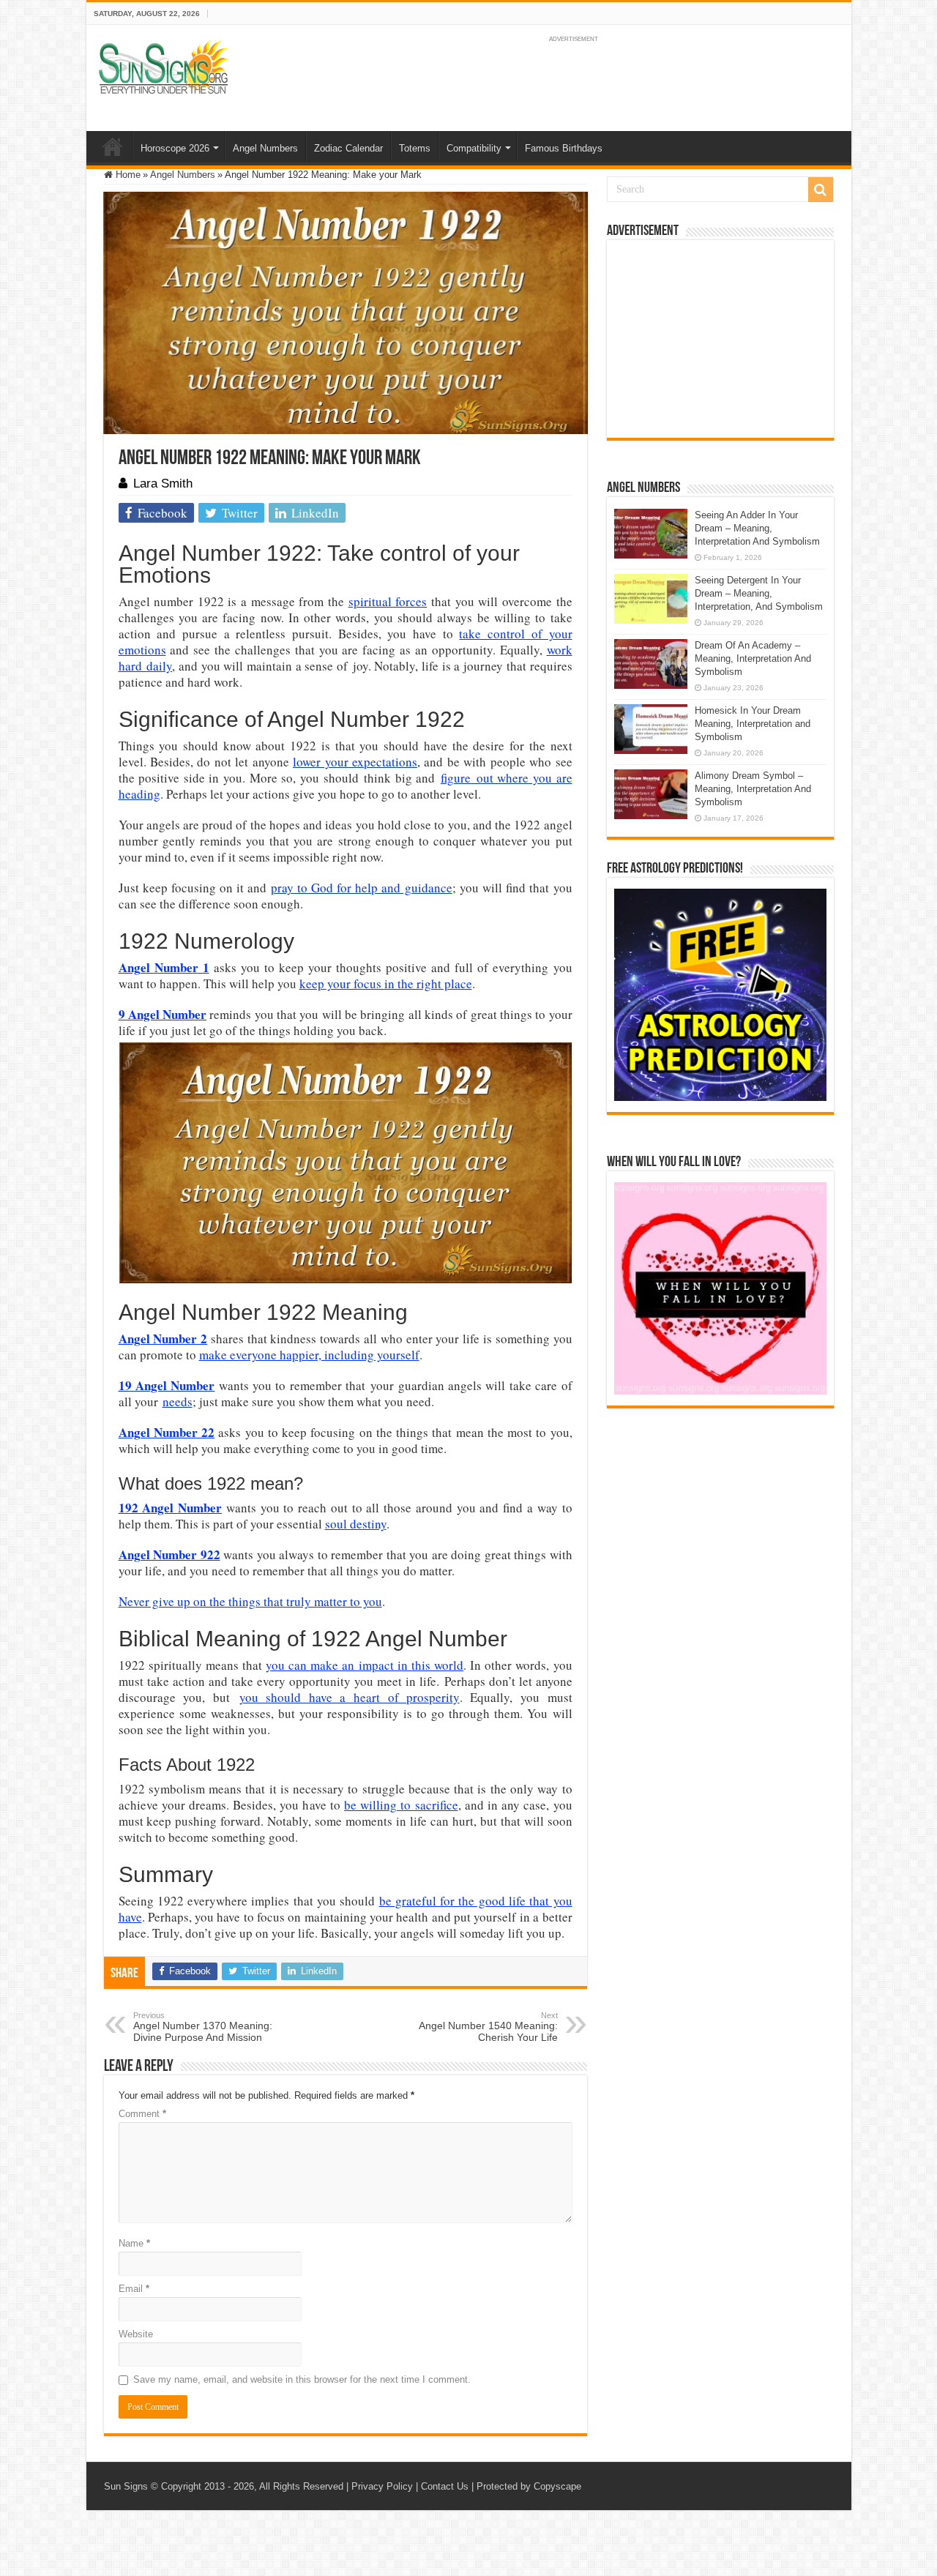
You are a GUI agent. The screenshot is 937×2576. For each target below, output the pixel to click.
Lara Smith (163, 484)
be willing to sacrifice (401, 1805)
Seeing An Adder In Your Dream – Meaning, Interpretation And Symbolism (757, 528)
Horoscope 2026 (175, 148)
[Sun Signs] (163, 66)
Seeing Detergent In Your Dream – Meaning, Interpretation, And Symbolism (759, 593)
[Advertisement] (720, 339)
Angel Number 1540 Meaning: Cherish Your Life (488, 2027)
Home (113, 146)
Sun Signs (126, 2486)
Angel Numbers (265, 148)
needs (178, 1401)
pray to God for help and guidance (362, 888)
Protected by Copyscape (529, 2486)
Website (136, 2334)
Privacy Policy (382, 2486)
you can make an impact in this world (365, 1665)
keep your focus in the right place (386, 983)
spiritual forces (388, 601)
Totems (415, 148)
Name (134, 2243)
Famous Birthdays (564, 148)
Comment (142, 2114)
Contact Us (445, 2486)
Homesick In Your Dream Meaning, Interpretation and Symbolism (753, 724)
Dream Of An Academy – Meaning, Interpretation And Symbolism (753, 658)
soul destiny (356, 1524)
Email (134, 2289)
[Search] (821, 190)
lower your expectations (355, 762)
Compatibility (474, 148)
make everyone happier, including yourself (309, 1355)
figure (456, 778)
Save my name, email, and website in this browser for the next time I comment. (302, 2379)
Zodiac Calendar (348, 148)
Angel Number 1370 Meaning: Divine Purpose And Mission (203, 2027)
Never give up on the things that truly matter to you (250, 1601)
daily (159, 666)
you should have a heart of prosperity (350, 1697)
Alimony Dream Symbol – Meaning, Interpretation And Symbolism (753, 789)
